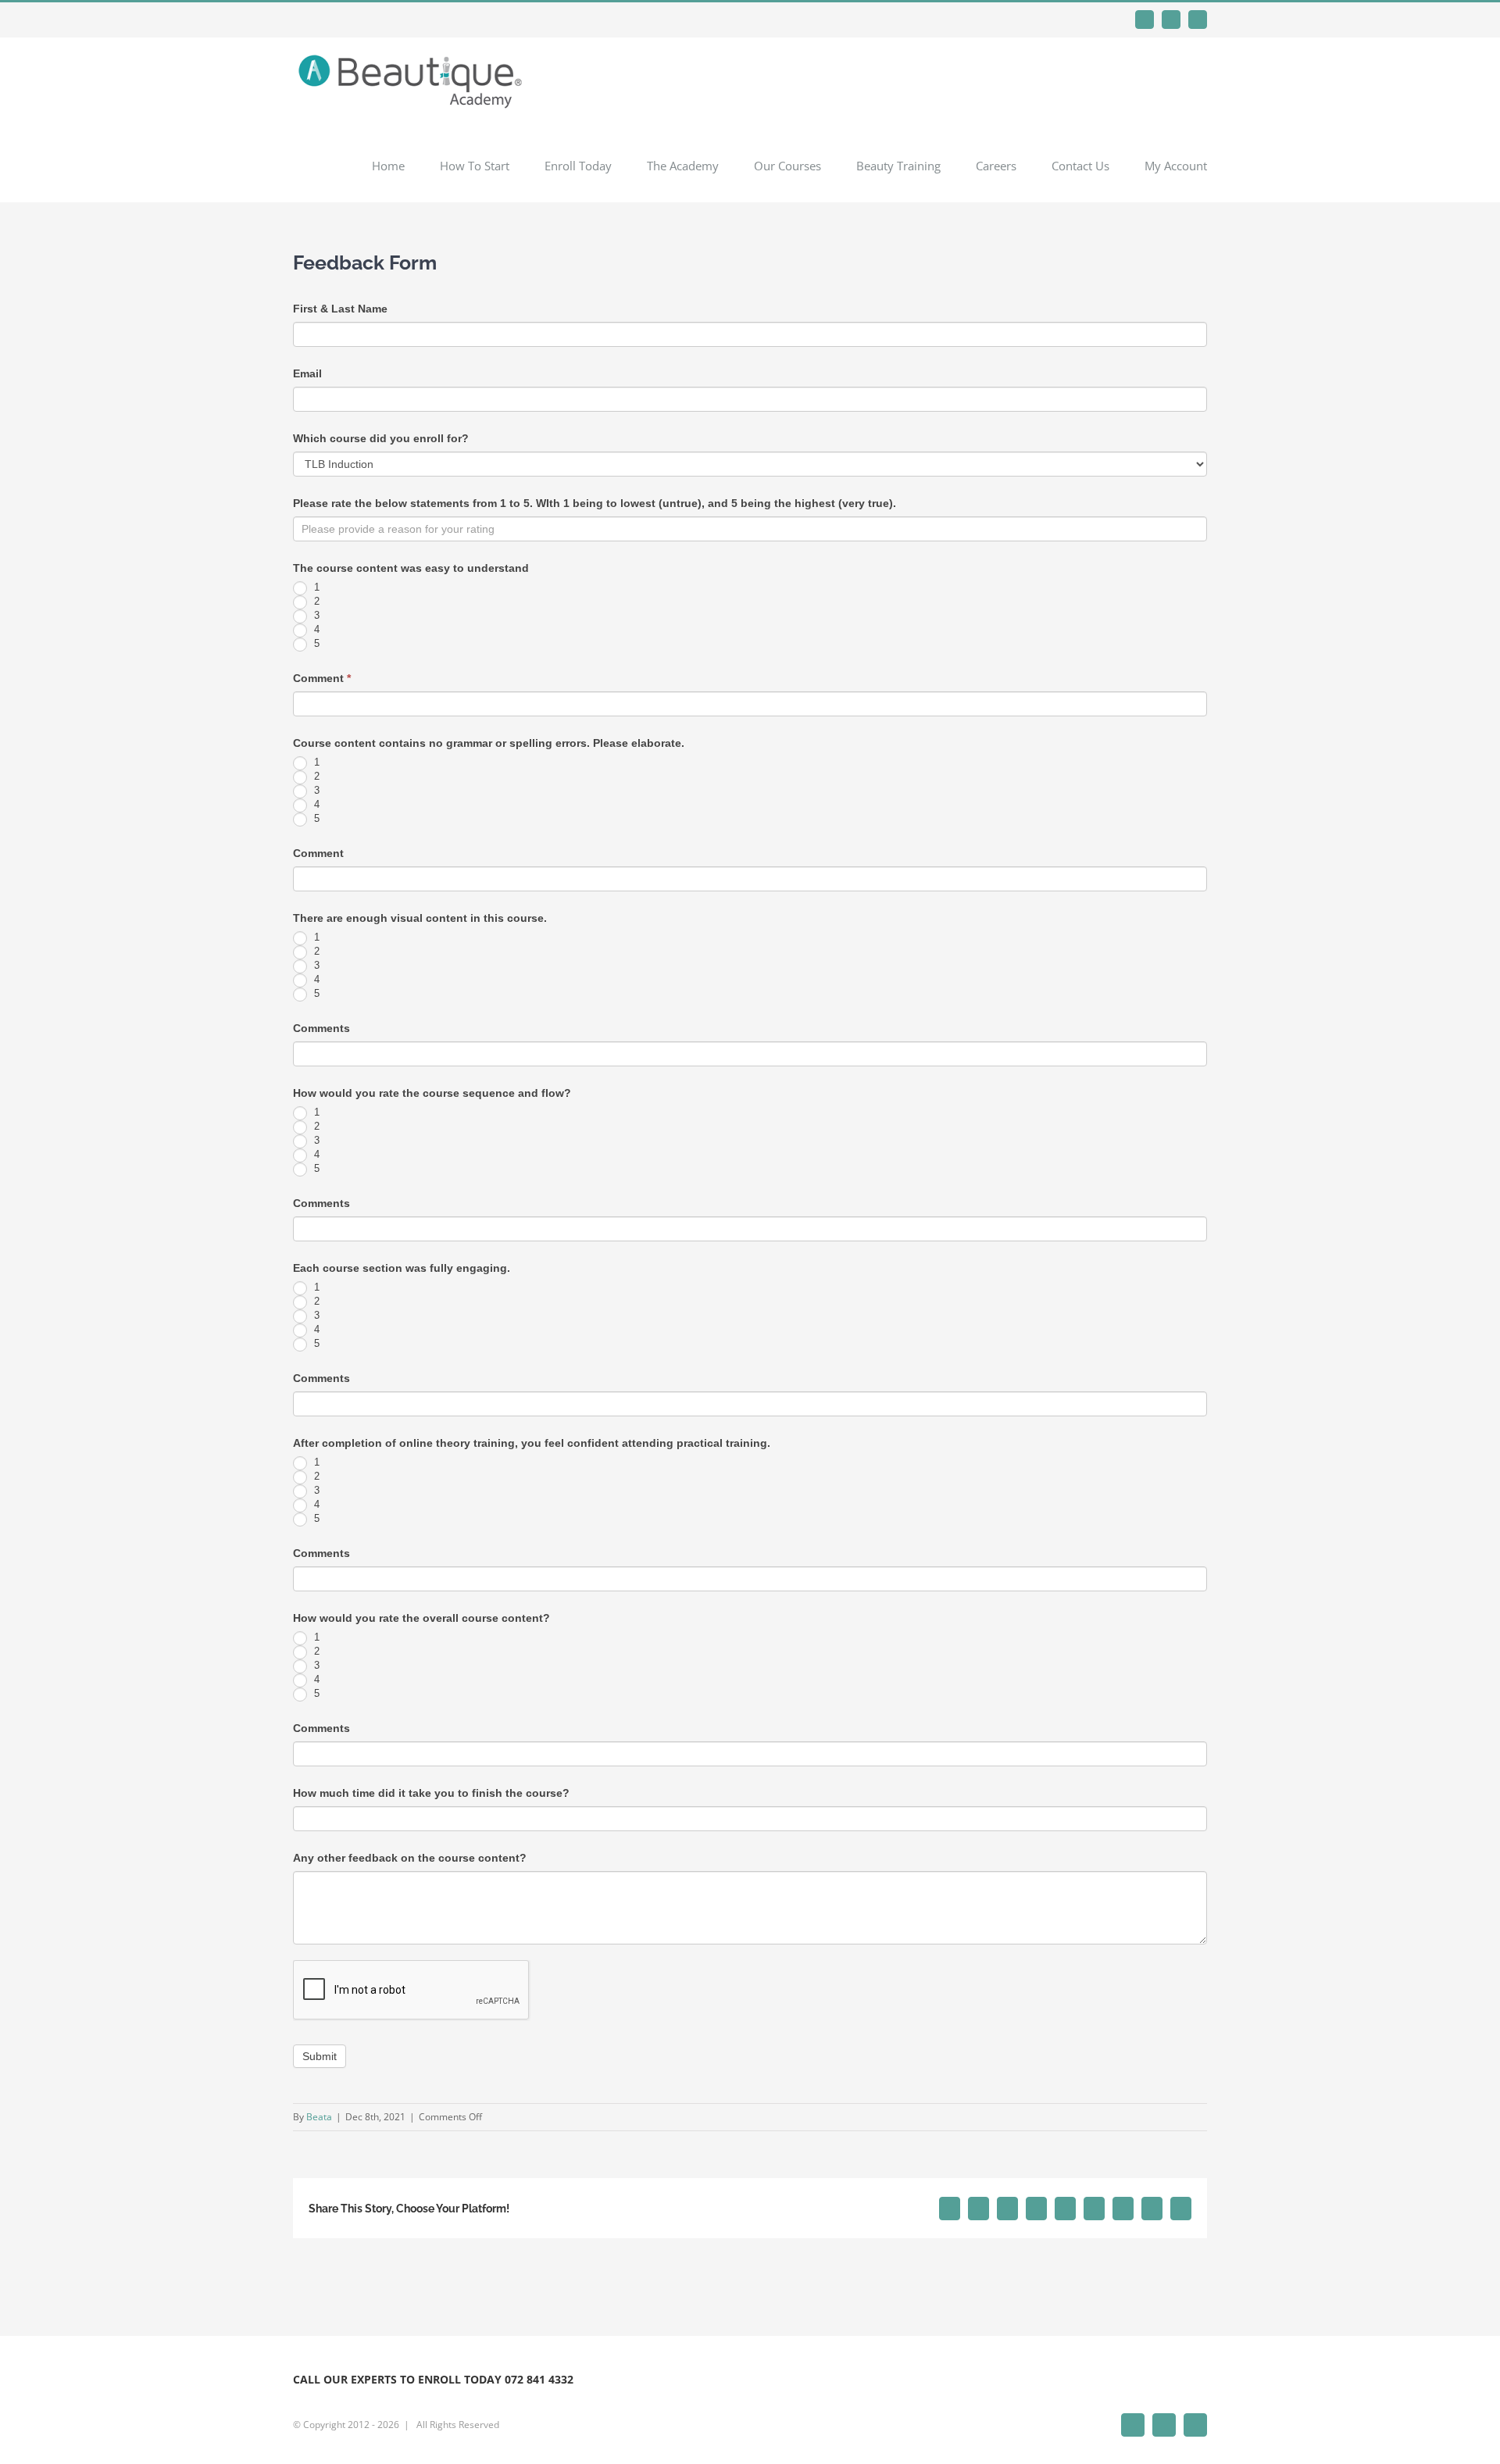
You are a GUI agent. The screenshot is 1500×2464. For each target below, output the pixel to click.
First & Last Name (340, 309)
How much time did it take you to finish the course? (431, 1793)
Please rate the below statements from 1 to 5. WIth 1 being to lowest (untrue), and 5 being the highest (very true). (595, 503)
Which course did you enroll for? (381, 438)
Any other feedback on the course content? (410, 1858)
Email (307, 373)
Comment (322, 678)
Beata (319, 2117)
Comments (321, 1028)
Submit (320, 2056)
